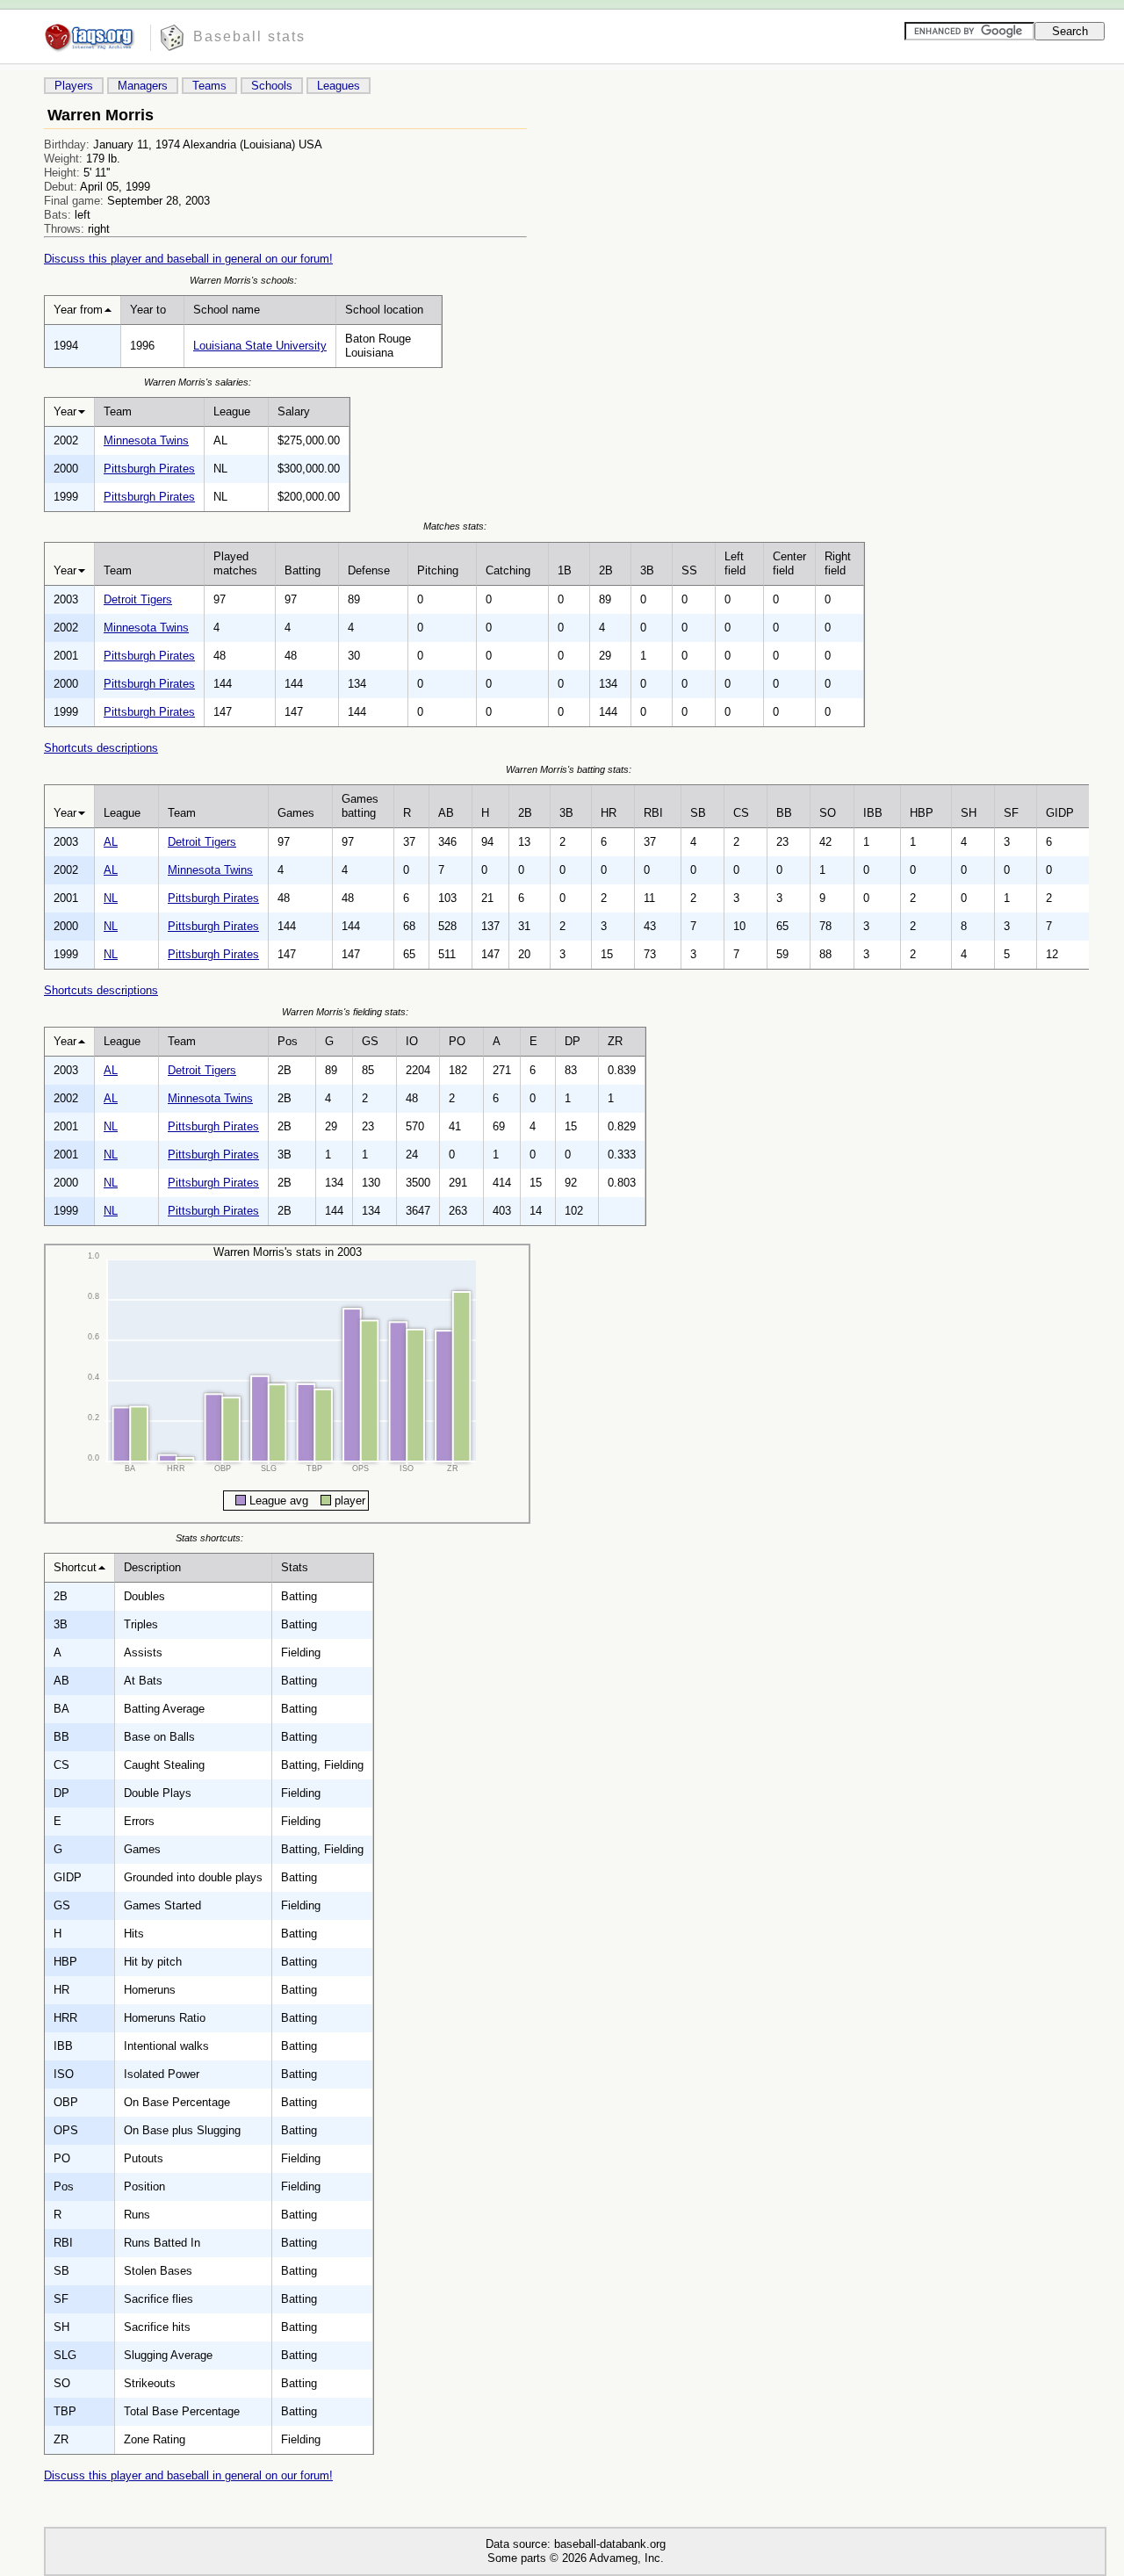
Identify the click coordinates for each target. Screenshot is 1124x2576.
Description (152, 1567)
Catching (508, 570)
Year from (78, 310)
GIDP (1060, 813)
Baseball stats (249, 36)
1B (565, 570)
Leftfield (735, 563)
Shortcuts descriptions (101, 748)
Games (296, 813)
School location (384, 310)
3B (647, 570)
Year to (148, 310)
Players (74, 86)
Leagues (339, 86)
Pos (288, 1041)
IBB (873, 813)
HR (609, 813)
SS (689, 570)
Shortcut (75, 1567)
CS (741, 813)
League (232, 411)
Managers (143, 86)
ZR (615, 1041)
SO (828, 813)
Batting (303, 570)
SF (1011, 813)
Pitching (438, 570)
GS (370, 1041)
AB (446, 813)
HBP (922, 813)
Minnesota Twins (146, 440)
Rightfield (838, 563)
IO (412, 1041)
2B (606, 570)
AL (111, 842)
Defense (369, 570)
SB (698, 813)
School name (227, 310)
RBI (653, 813)
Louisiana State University (260, 346)
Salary (294, 411)
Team (118, 411)
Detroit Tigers (138, 599)
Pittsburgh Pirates (149, 469)
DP (573, 1041)
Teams (209, 86)
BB (784, 813)
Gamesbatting (360, 806)
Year (65, 411)
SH (969, 813)
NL (111, 898)
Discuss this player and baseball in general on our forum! (188, 259)
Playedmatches (235, 563)
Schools (272, 86)
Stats (295, 1567)
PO (457, 1041)
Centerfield (789, 563)
